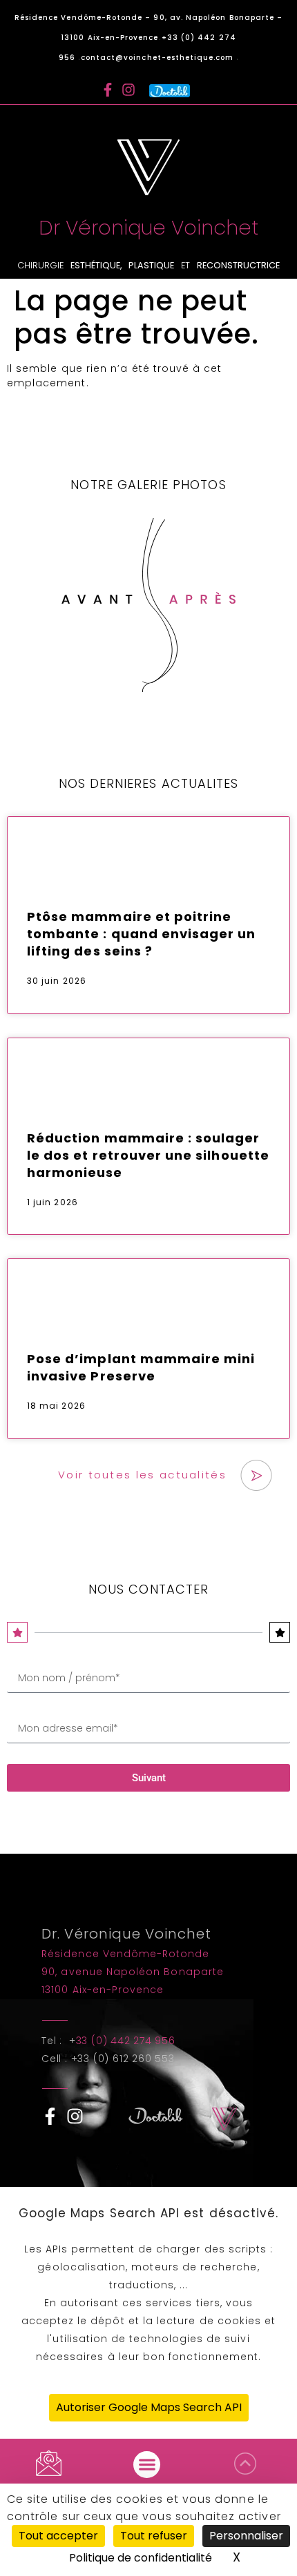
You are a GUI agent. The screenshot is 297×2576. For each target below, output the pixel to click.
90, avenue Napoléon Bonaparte (133, 1972)
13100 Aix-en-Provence (103, 1990)
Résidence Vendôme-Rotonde (125, 1954)
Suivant (149, 1778)
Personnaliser (246, 2536)
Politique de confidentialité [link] (141, 2558)
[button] (147, 2465)
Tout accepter (58, 2536)
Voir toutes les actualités (142, 1475)
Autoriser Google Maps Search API (149, 2407)
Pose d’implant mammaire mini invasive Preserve (141, 1367)
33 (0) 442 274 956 (126, 2041)
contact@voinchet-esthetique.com (159, 58)
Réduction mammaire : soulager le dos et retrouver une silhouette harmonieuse (148, 1155)
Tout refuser (154, 2536)
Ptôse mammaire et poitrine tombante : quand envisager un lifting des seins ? (142, 934)
